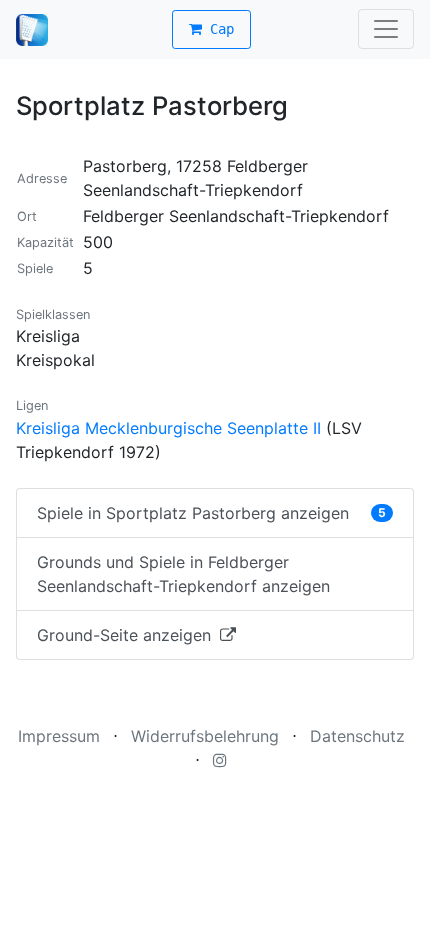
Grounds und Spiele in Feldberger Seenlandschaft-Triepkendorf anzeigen (183, 574)
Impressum (59, 736)
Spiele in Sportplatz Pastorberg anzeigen (211, 513)
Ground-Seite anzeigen (126, 635)
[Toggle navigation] (386, 29)
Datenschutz (357, 736)
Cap (218, 29)
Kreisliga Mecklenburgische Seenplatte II (168, 428)
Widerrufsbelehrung (205, 736)
